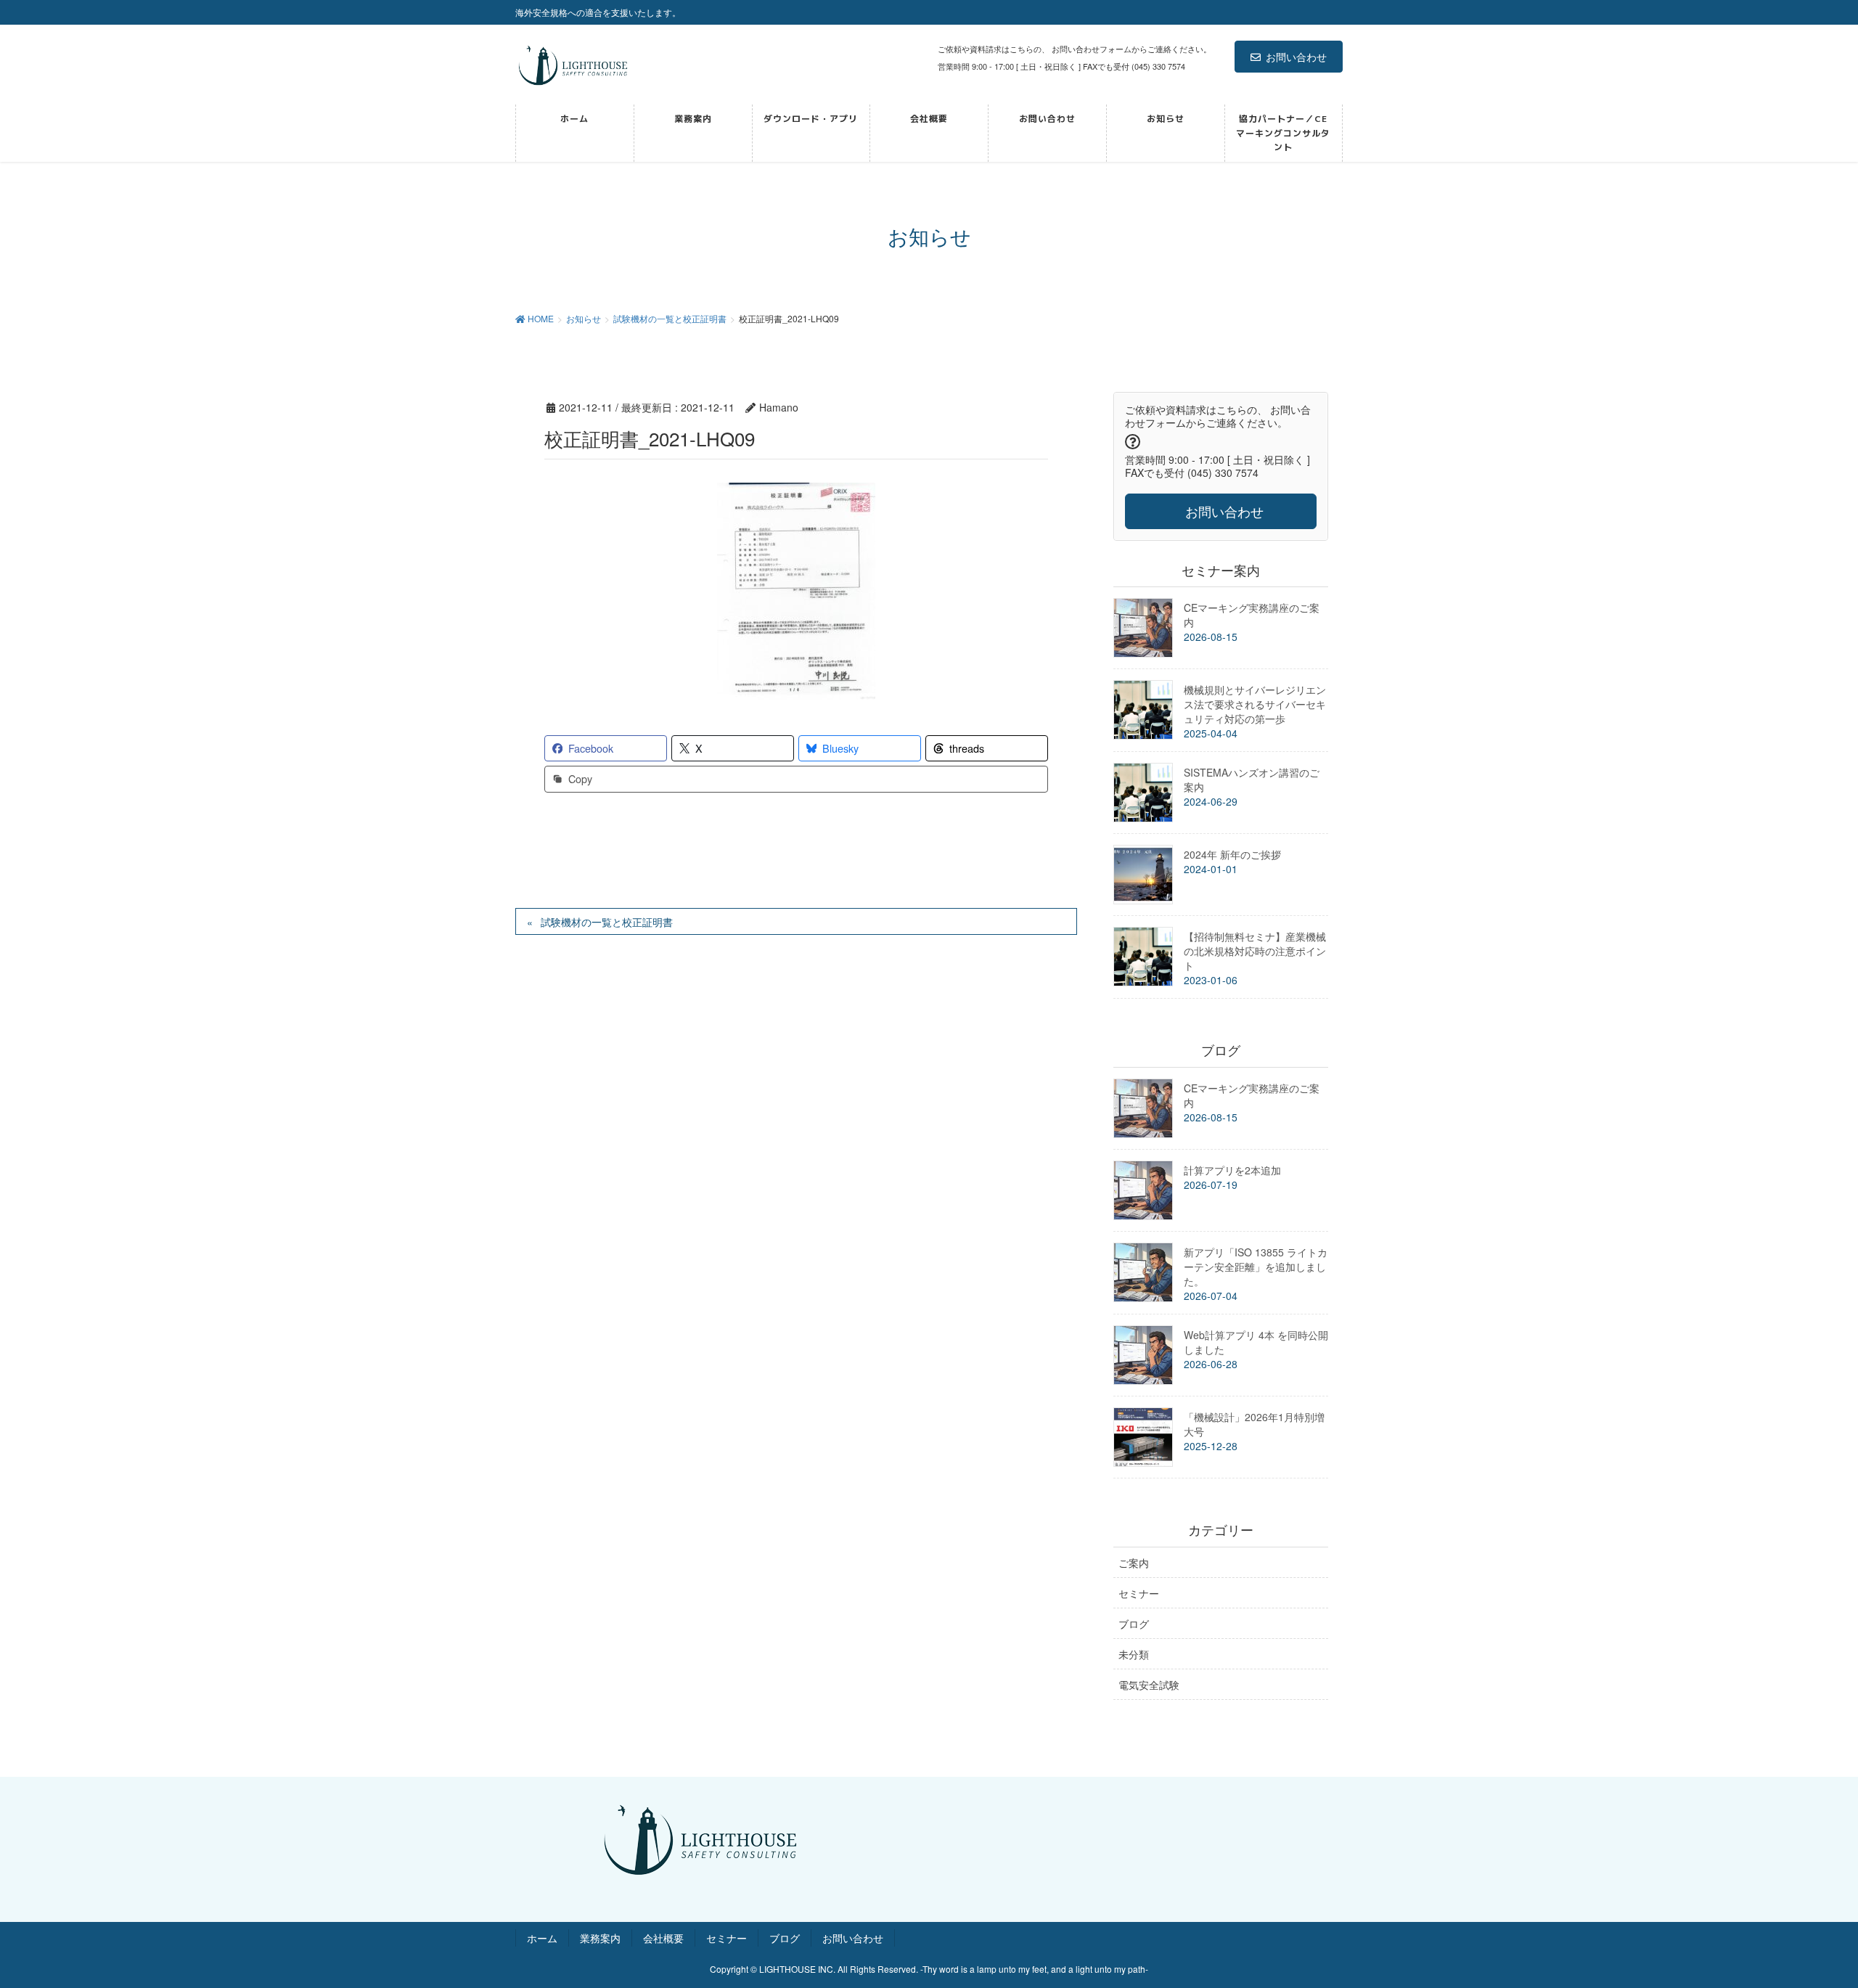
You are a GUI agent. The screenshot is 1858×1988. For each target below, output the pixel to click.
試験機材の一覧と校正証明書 (607, 922)
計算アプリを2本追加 (1232, 1170)
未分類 (1134, 1654)
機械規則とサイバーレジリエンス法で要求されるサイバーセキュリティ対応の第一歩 (1255, 704)
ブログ (1134, 1624)
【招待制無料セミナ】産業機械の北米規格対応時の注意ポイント (1255, 951)
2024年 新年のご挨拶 (1232, 854)
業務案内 (600, 1938)
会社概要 (663, 1938)
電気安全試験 (1149, 1685)
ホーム (542, 1938)
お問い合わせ (1296, 57)
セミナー (1139, 1593)
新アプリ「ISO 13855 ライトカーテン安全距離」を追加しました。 (1256, 1267)
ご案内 (1134, 1563)
